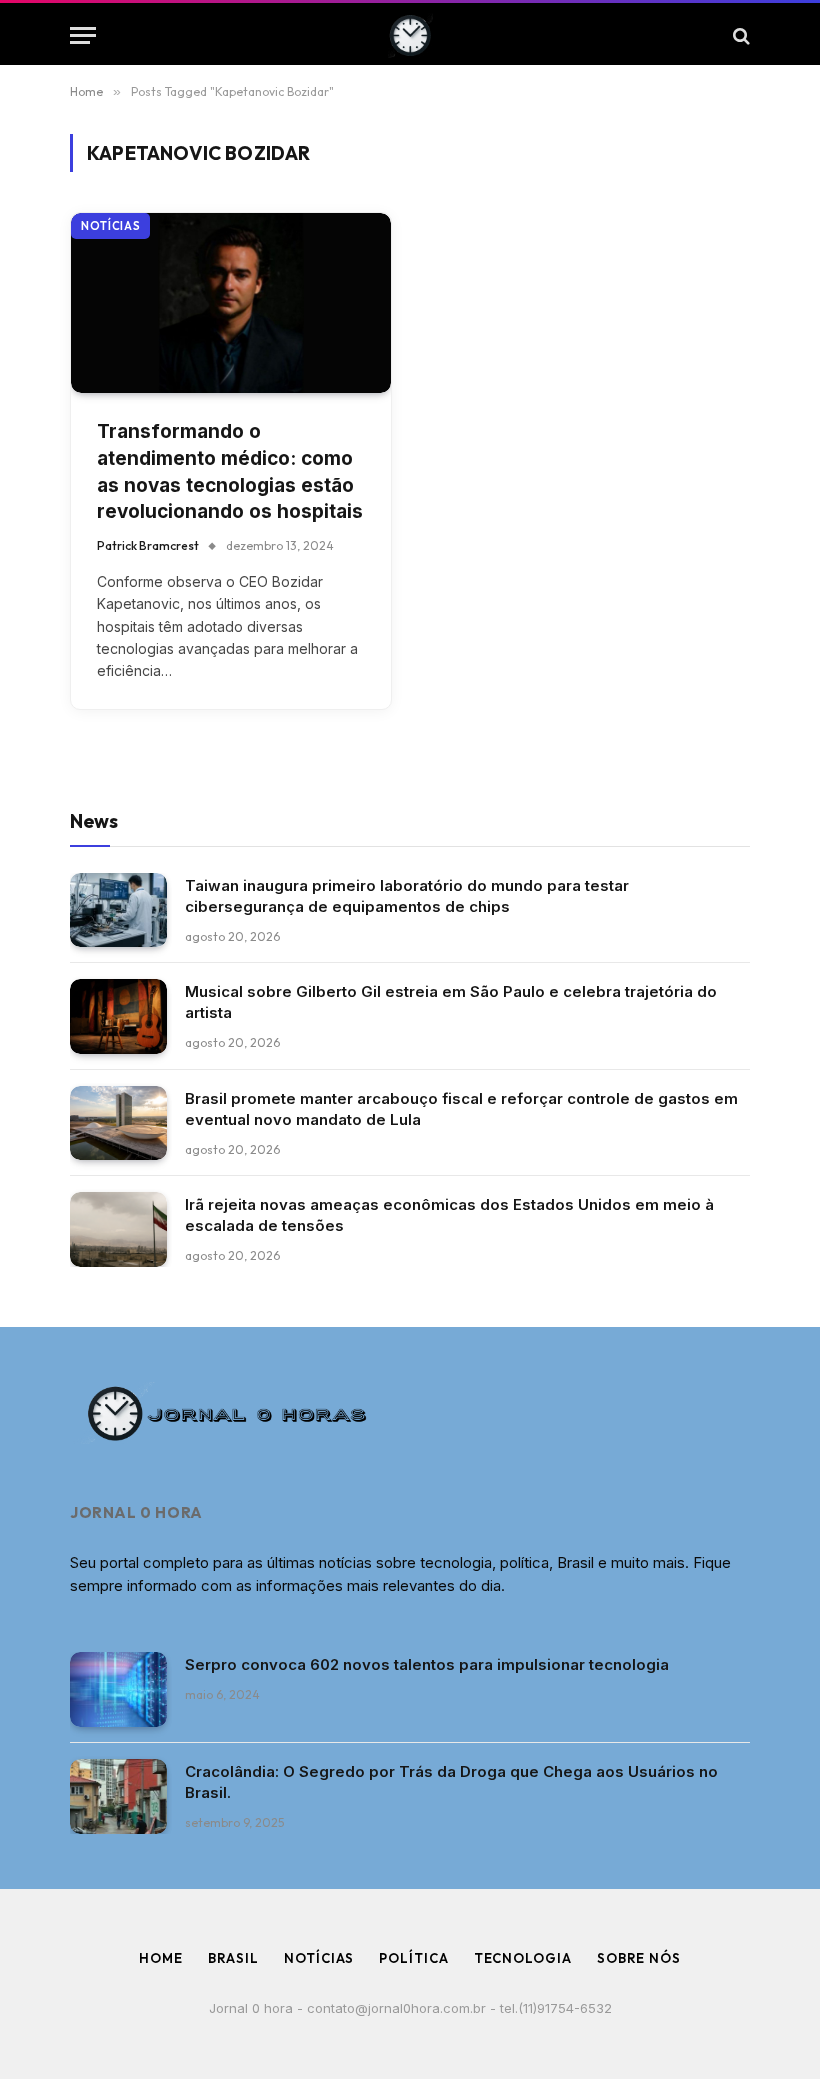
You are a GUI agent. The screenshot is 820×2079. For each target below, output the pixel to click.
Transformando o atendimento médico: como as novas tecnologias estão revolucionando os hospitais (230, 471)
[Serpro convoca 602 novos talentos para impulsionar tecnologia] (118, 1689)
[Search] (739, 35)
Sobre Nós (639, 1958)
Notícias (110, 226)
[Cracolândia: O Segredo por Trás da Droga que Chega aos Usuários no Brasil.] (118, 1796)
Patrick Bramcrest (148, 545)
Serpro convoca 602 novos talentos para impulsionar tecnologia (427, 1664)
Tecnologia (523, 1958)
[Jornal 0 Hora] (410, 35)
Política (413, 1958)
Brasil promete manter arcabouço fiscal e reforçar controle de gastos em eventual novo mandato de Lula (461, 1109)
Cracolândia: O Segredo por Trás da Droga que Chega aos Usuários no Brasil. (451, 1782)
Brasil (233, 1958)
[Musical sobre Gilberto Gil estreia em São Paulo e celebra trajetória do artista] (118, 1016)
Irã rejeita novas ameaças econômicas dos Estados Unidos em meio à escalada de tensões (449, 1215)
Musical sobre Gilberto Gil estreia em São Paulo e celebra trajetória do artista (451, 1002)
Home (161, 1958)
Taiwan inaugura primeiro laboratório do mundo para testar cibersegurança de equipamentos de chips (407, 896)
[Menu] (83, 35)
